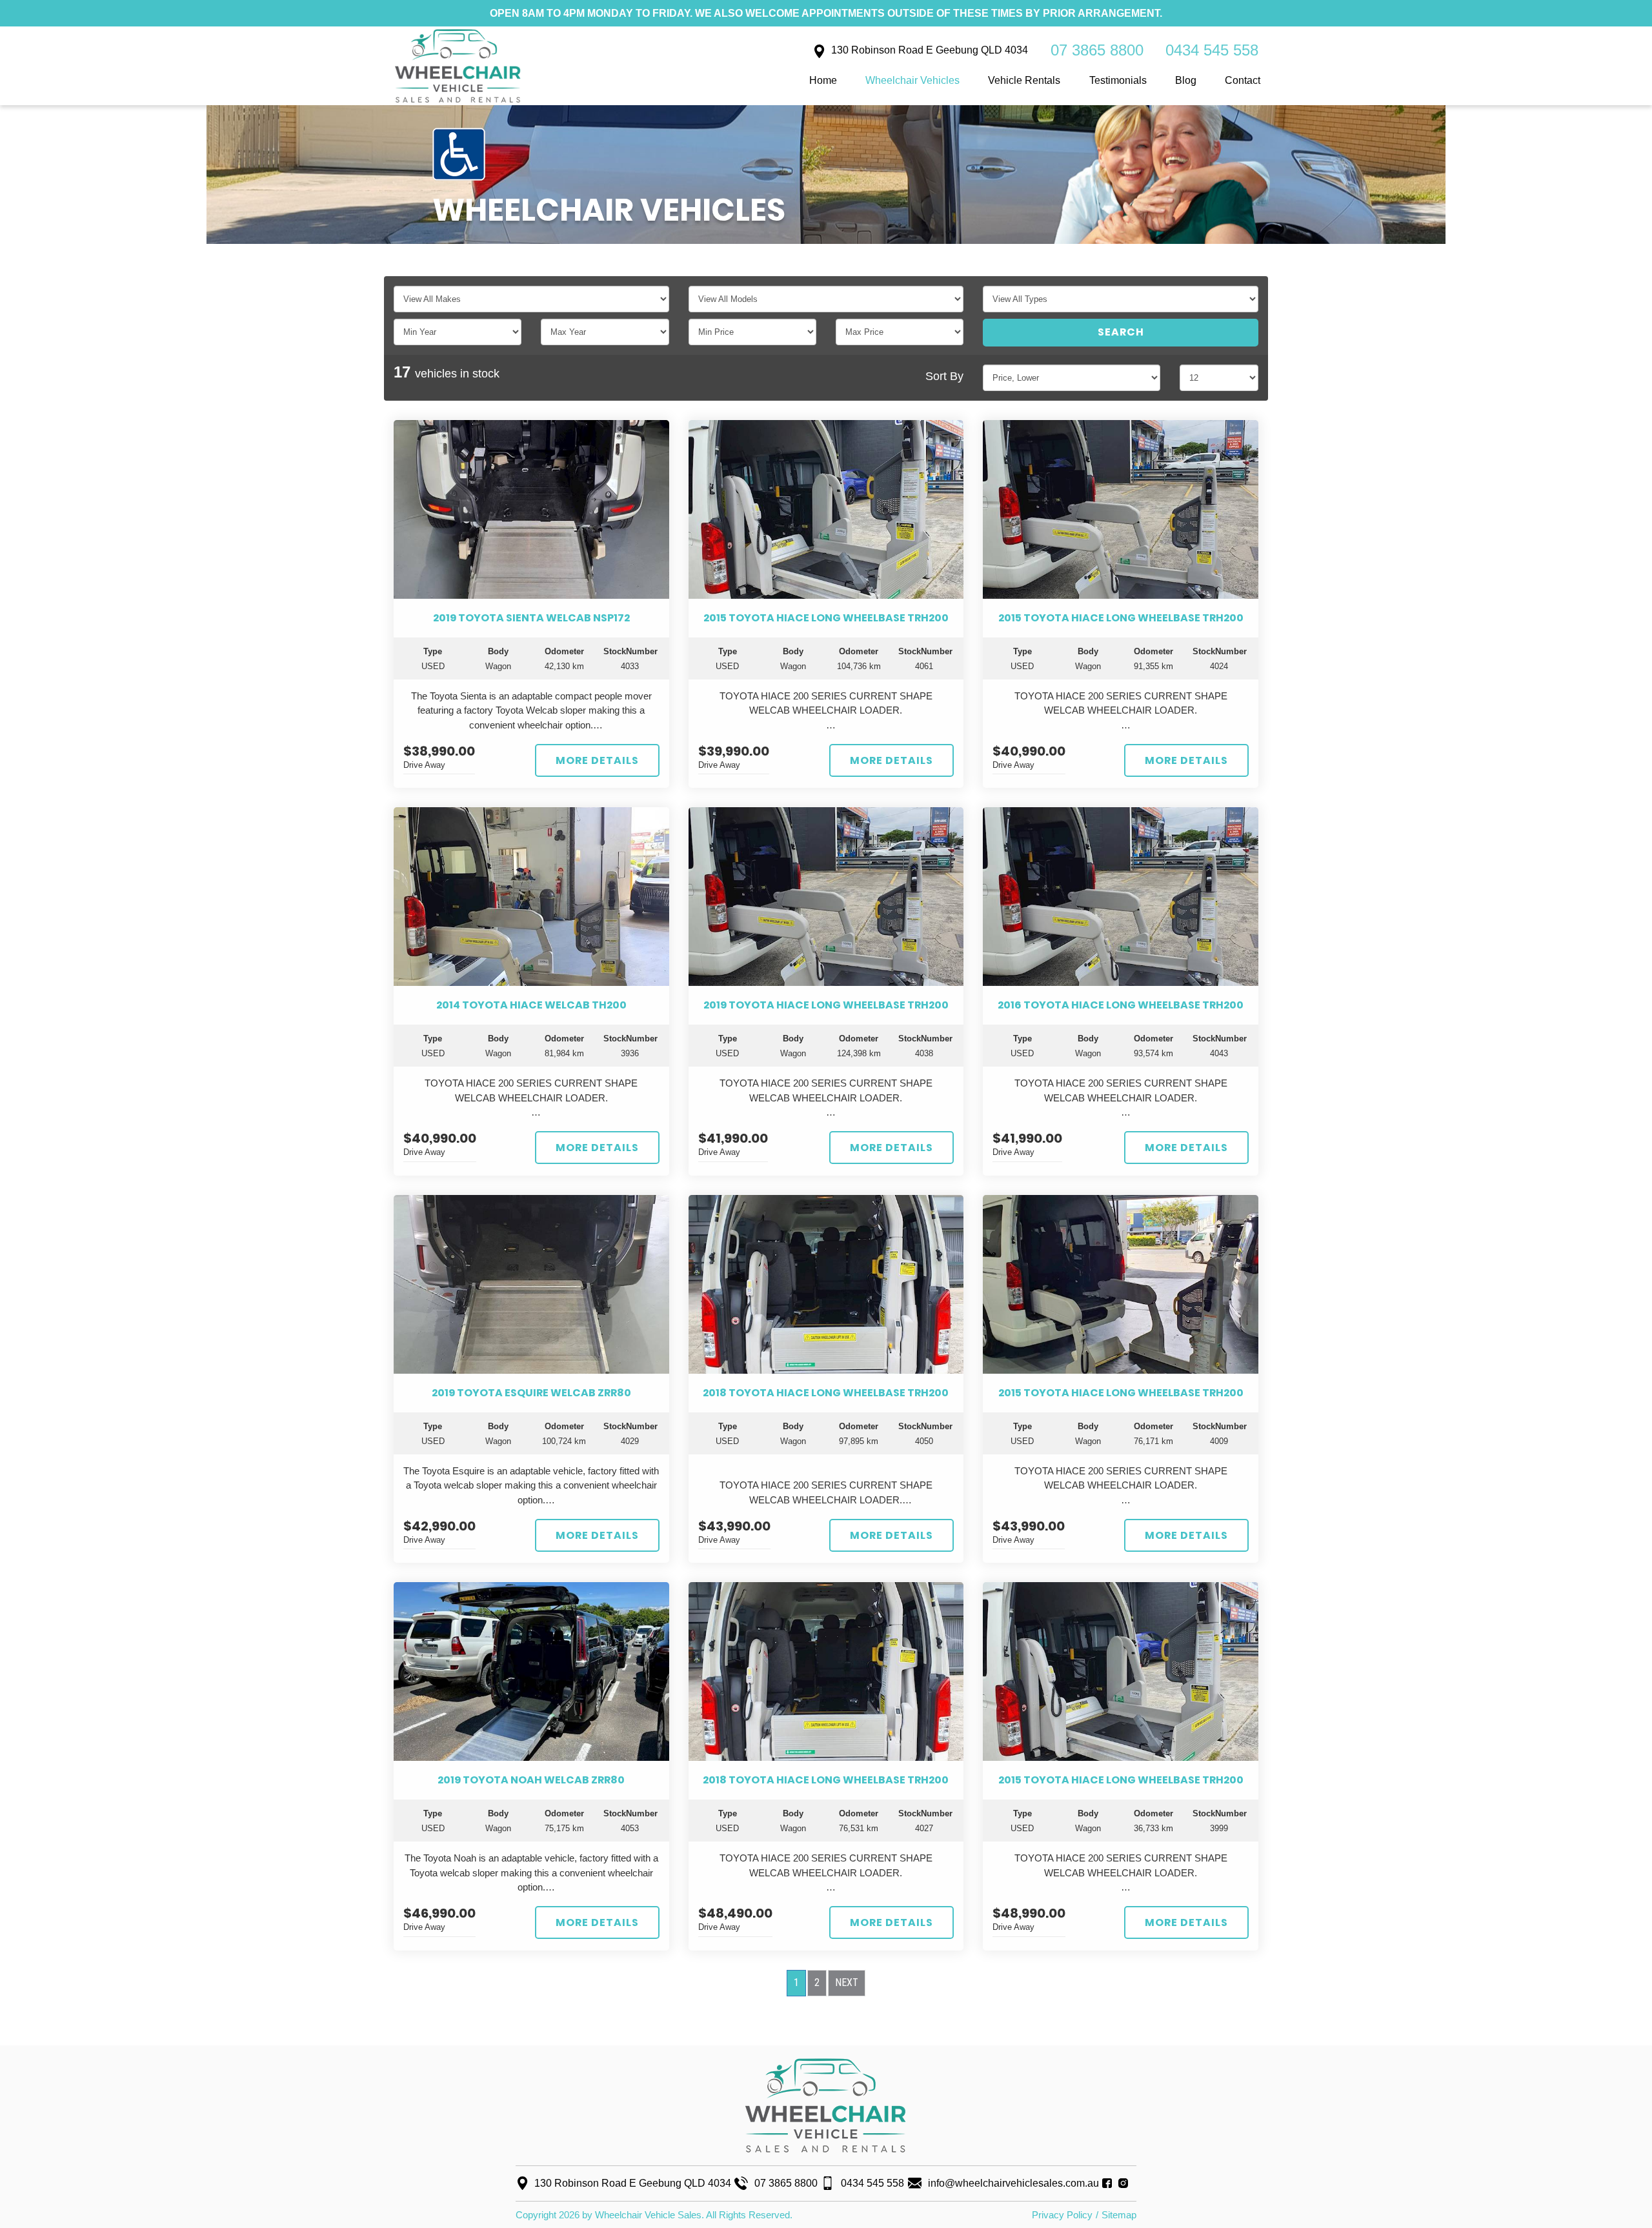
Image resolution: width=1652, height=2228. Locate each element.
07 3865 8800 (1097, 50)
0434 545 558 (1212, 50)
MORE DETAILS (597, 760)
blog (1186, 80)
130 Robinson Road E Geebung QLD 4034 (930, 50)
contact (1243, 80)
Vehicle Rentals (1024, 80)
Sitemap (1119, 2215)
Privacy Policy (1062, 2215)
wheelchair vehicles (912, 80)
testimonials (1118, 80)
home (823, 80)
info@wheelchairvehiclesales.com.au (1013, 2183)
